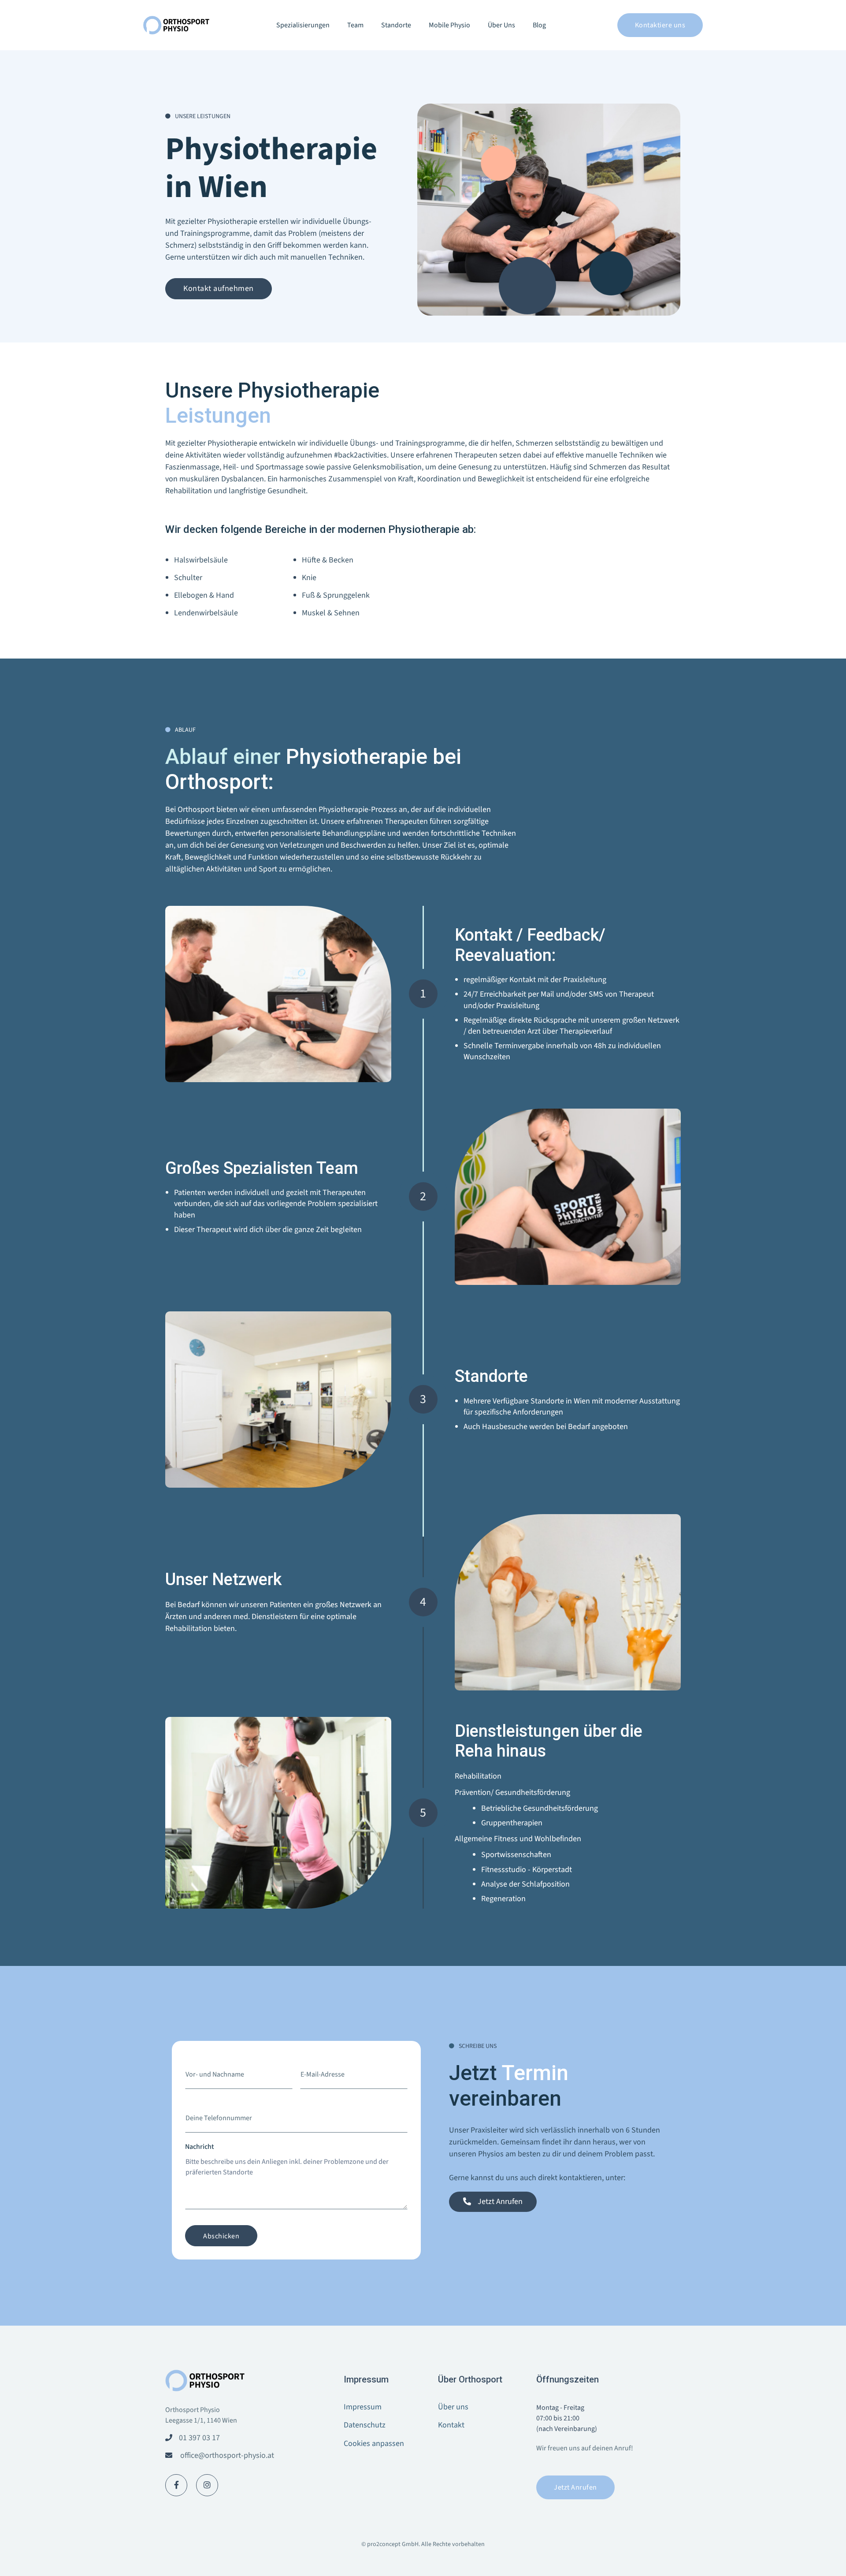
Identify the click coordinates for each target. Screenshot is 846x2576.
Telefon (196, 2103)
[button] (303, 25)
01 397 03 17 (199, 2438)
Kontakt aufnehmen (219, 288)
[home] (176, 25)
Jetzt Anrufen (575, 2487)
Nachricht (200, 2147)
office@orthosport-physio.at (227, 2455)
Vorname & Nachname (218, 2059)
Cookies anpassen (374, 2444)
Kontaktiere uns (660, 25)
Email (308, 2059)
